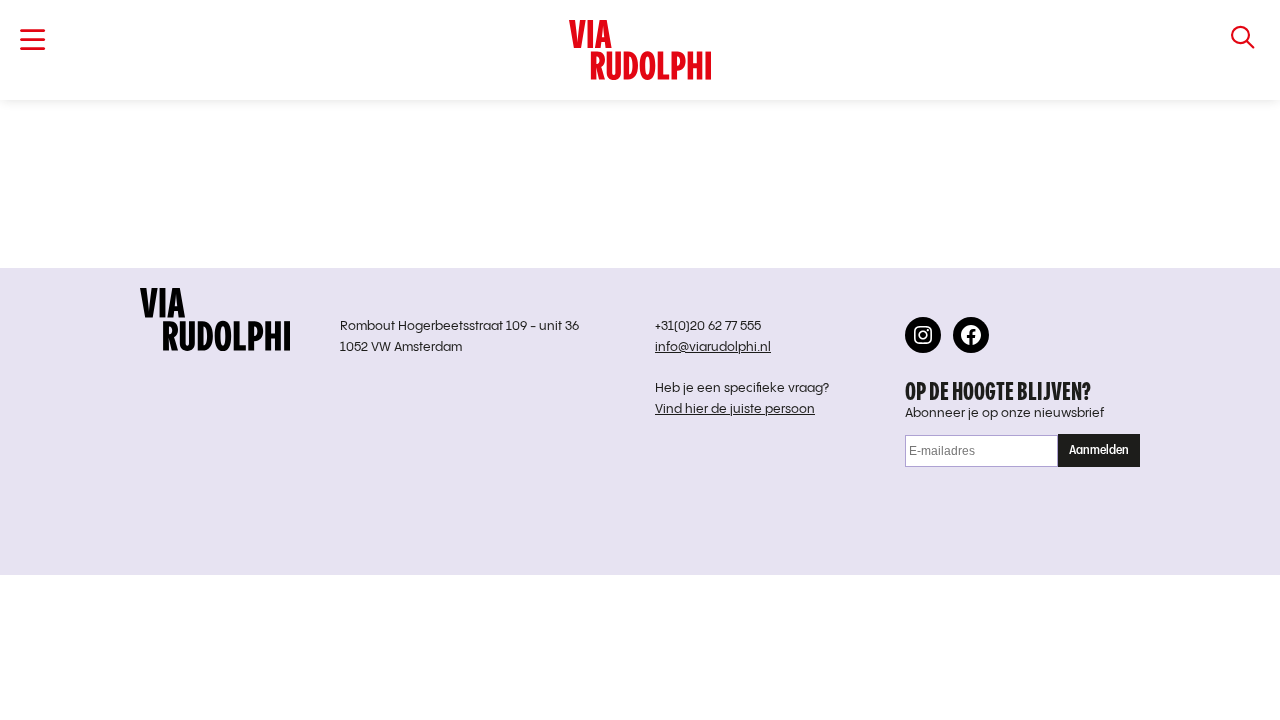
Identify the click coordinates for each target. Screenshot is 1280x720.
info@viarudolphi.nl (713, 347)
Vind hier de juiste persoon (735, 409)
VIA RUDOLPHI (640, 50)
